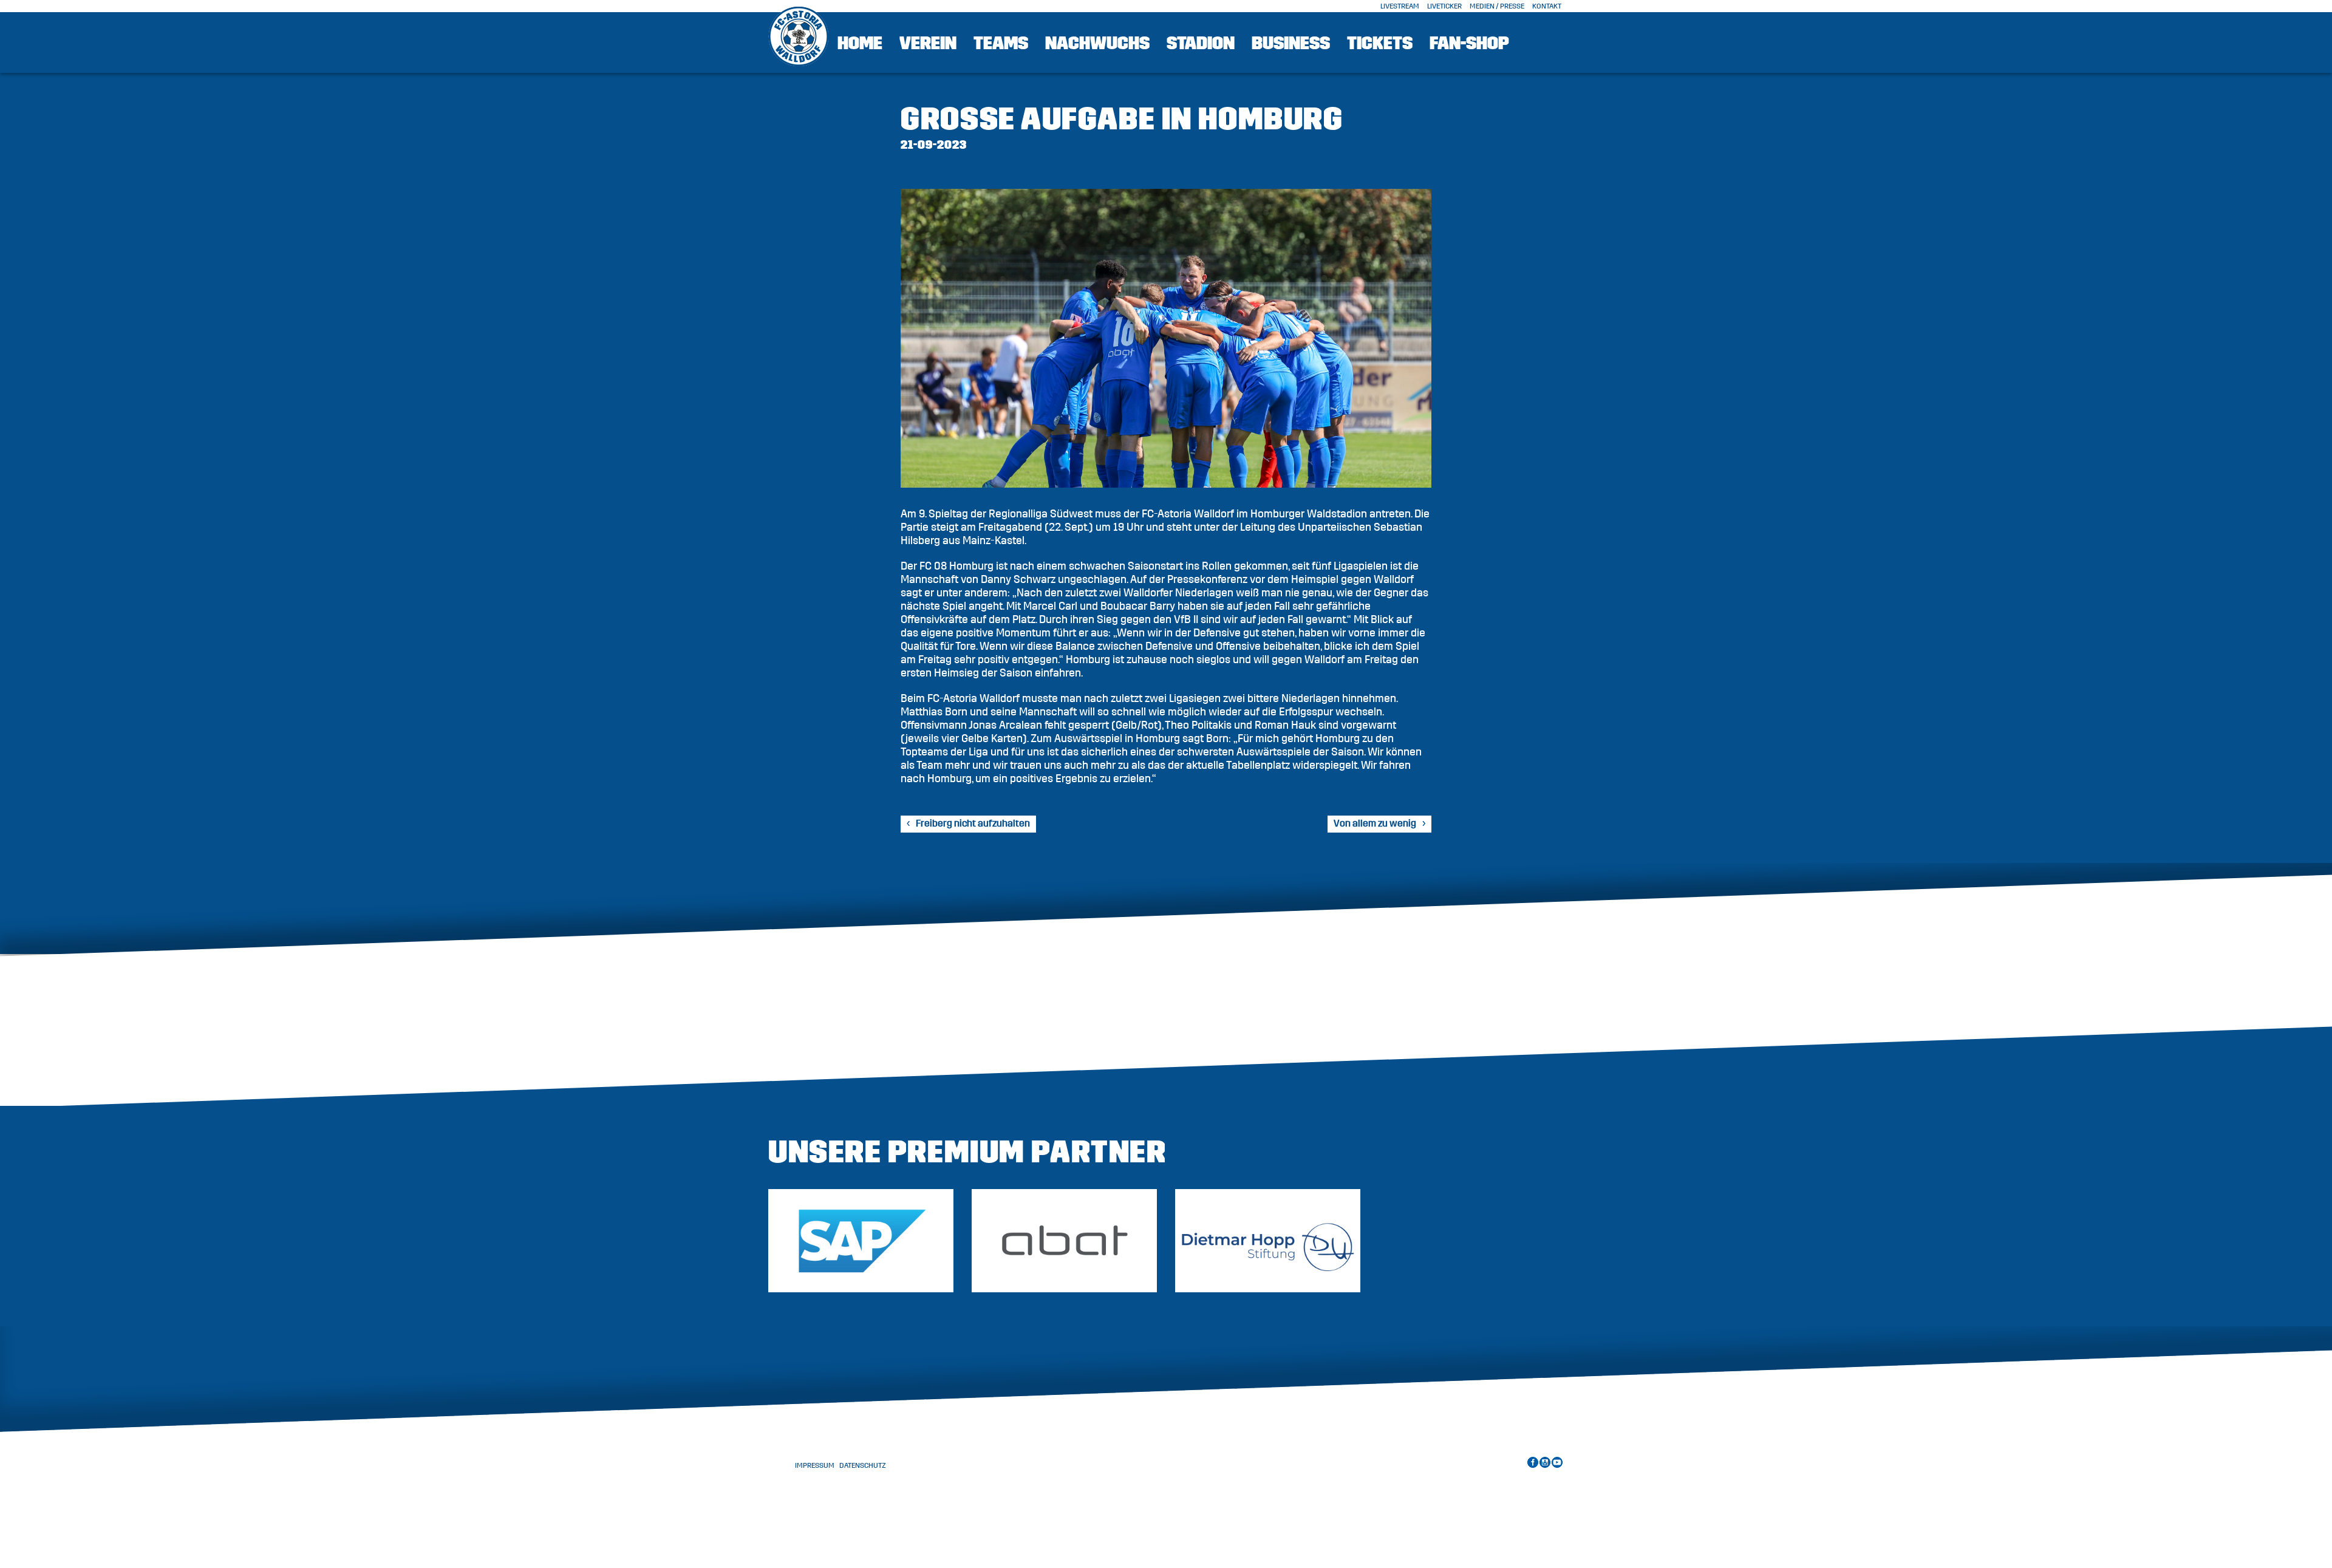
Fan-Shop (1469, 43)
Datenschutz (863, 1465)
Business (1291, 43)
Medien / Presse (1497, 6)
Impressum (815, 1465)
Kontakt (1547, 6)
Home (860, 43)
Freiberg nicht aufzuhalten (973, 823)
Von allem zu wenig (1375, 823)
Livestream (1400, 6)
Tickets (1380, 43)
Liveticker (1444, 6)
